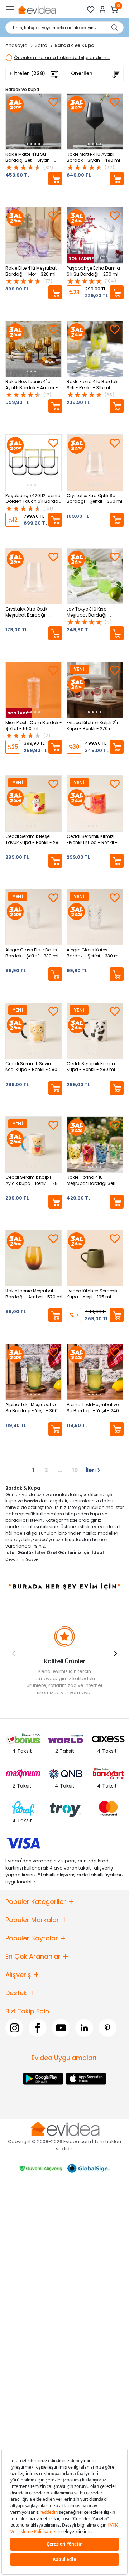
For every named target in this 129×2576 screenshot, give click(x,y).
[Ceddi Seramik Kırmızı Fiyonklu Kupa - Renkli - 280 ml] (95, 803)
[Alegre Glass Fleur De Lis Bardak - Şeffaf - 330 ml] (34, 917)
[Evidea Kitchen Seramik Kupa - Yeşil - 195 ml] (95, 1258)
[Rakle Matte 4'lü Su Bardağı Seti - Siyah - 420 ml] (34, 122)
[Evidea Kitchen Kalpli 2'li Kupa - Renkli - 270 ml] (95, 690)
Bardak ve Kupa (22, 89)
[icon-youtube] (61, 2028)
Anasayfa (17, 45)
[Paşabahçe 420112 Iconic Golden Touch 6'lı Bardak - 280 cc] (34, 462)
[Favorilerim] (91, 9)
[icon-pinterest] (107, 2028)
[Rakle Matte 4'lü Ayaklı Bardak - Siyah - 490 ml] (95, 122)
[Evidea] (37, 9)
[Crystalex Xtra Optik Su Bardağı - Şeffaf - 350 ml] (95, 462)
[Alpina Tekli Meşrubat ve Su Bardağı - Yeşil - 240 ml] (95, 1372)
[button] (115, 1653)
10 (75, 1470)
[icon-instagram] (14, 2028)
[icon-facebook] (38, 2028)
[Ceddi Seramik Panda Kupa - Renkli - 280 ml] (95, 1031)
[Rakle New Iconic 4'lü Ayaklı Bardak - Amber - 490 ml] (34, 349)
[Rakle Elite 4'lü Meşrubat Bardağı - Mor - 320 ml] (34, 235)
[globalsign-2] (89, 2168)
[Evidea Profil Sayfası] (103, 9)
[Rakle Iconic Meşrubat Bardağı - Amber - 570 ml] (34, 1258)
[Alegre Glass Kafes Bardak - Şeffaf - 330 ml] (95, 917)
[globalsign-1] (40, 2168)
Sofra (42, 45)
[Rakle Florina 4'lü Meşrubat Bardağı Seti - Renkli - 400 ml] (95, 1145)
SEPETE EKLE (55, 179)
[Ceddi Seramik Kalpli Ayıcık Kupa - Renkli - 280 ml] (34, 1145)
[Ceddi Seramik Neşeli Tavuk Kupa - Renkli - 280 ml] (34, 803)
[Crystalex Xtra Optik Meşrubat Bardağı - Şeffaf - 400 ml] (34, 576)
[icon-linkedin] (84, 2028)
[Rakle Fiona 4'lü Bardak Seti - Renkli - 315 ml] (95, 349)
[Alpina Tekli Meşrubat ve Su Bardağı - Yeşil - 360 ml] (34, 1372)
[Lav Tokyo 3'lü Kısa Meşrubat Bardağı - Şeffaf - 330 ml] (95, 576)
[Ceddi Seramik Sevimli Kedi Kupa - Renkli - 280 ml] (34, 1031)
